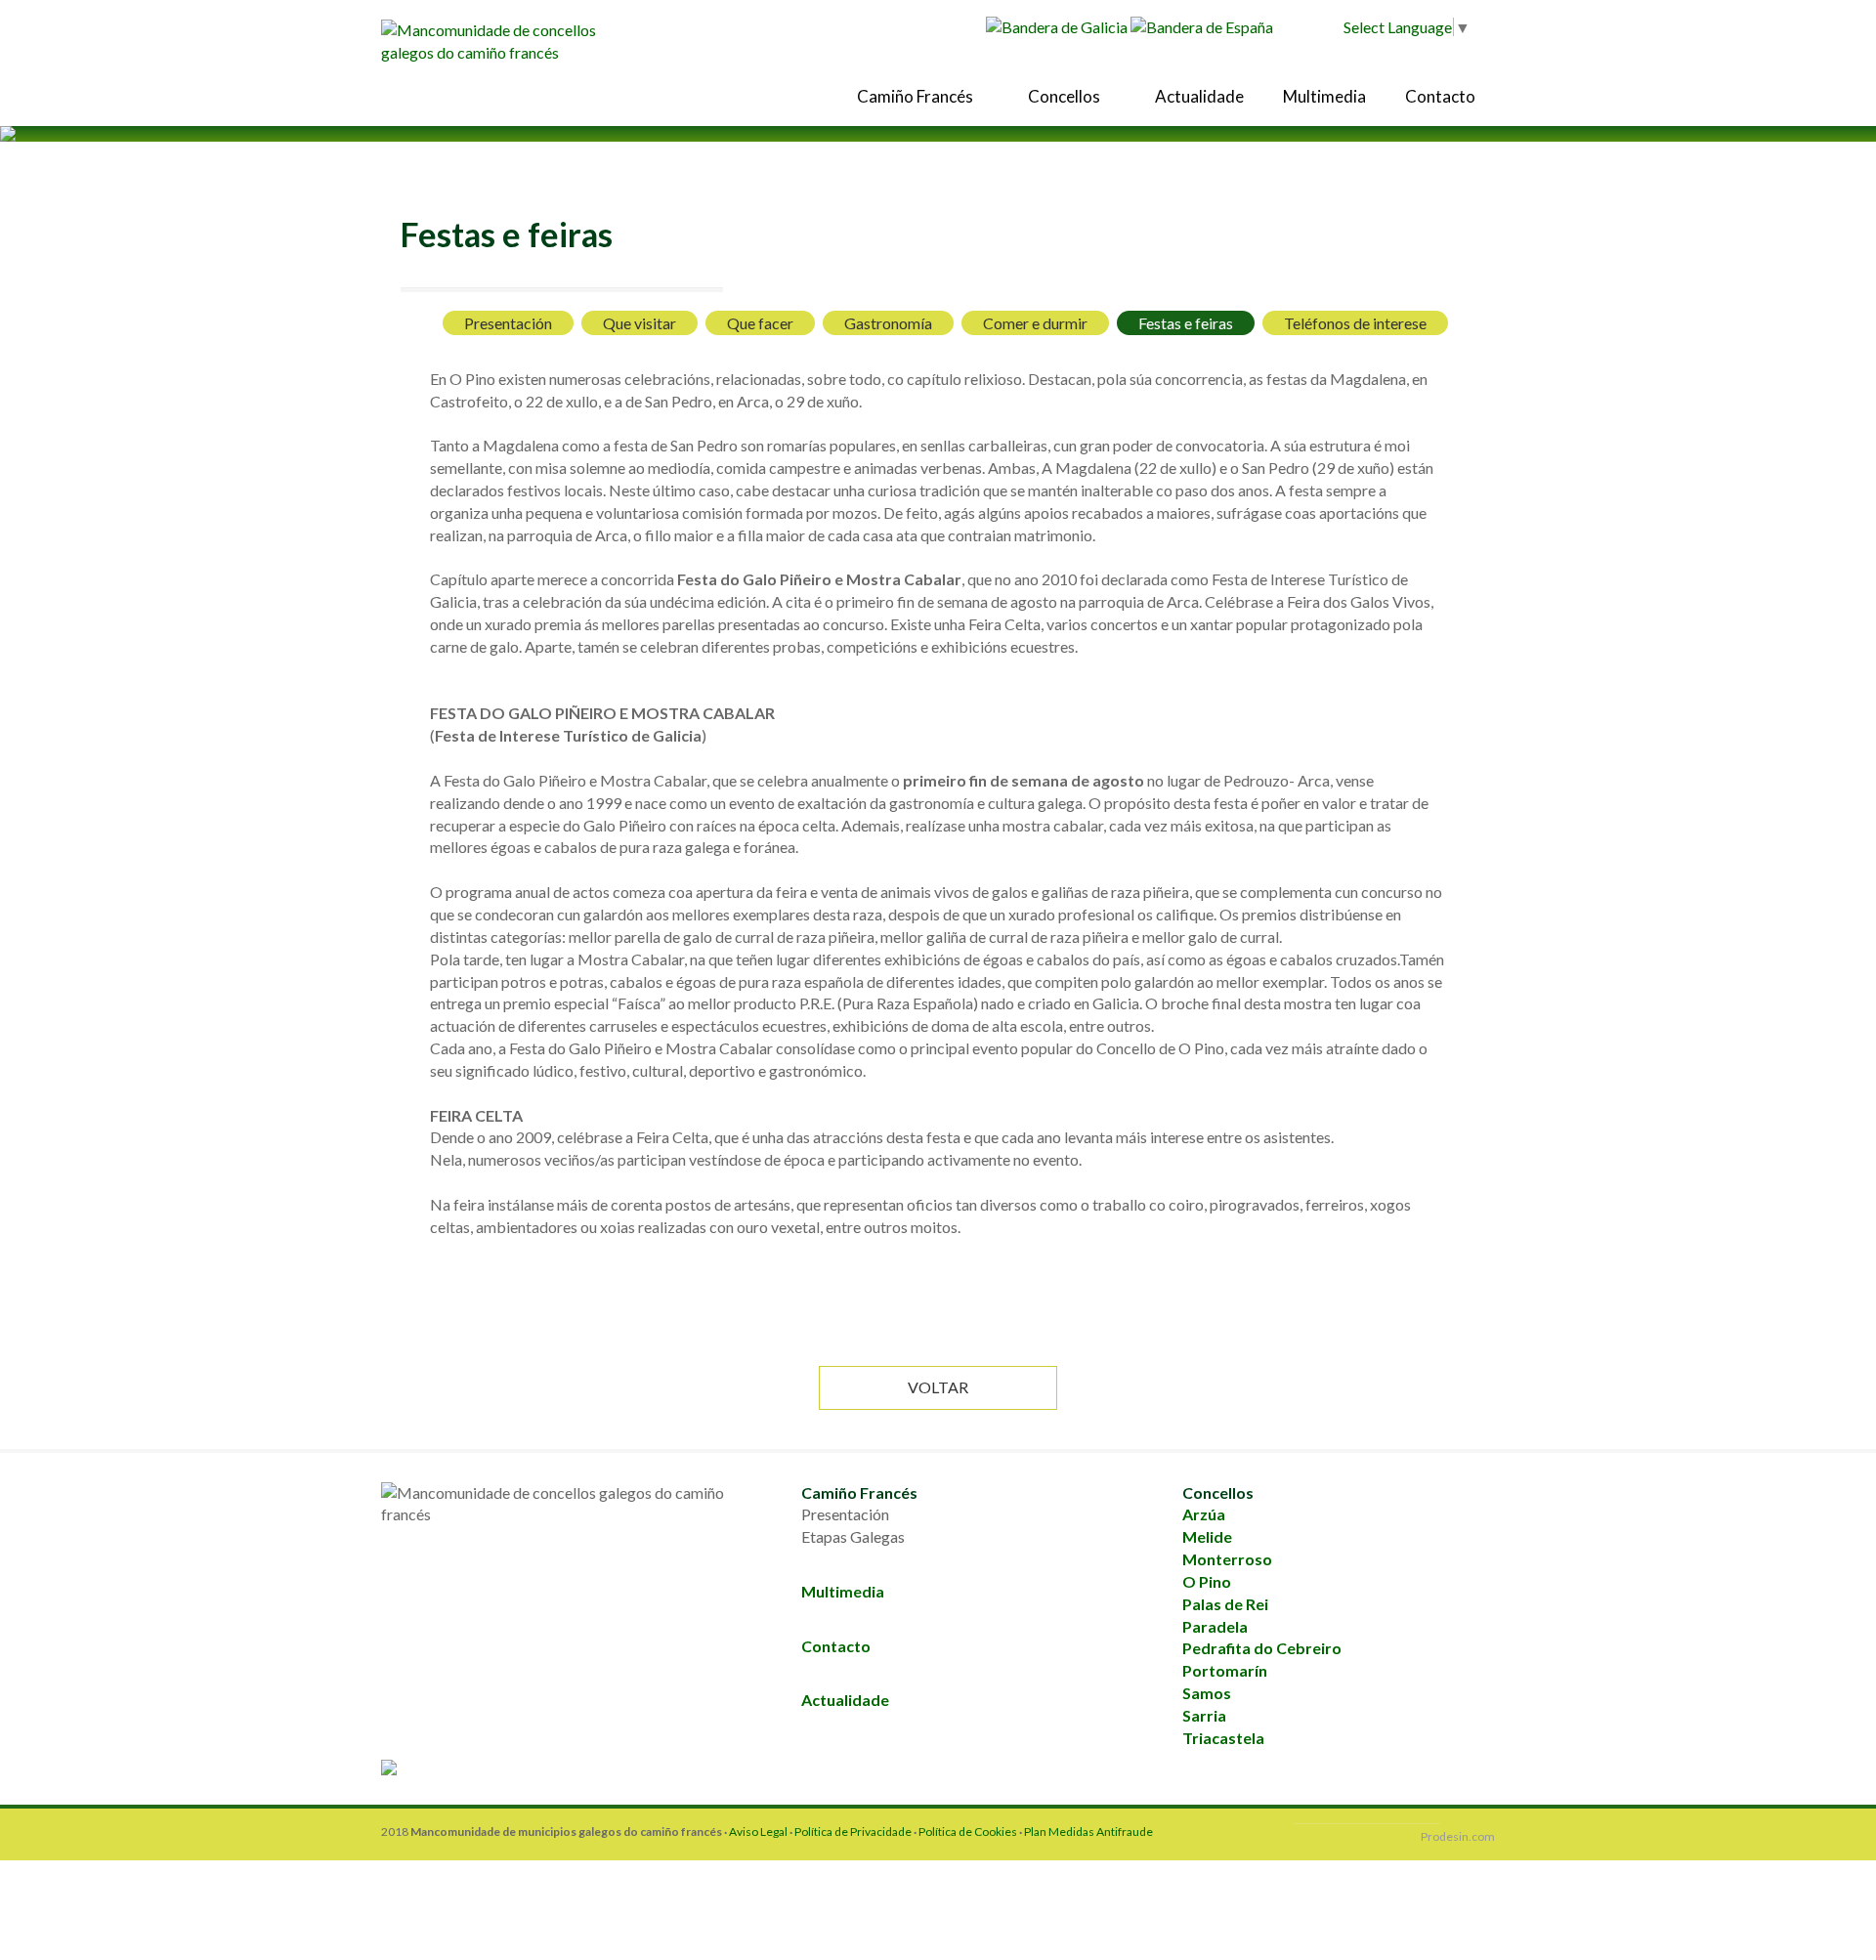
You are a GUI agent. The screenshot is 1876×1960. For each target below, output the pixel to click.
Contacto (1440, 96)
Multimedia (1324, 96)
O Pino (1207, 1581)
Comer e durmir (1035, 323)
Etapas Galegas (853, 1536)
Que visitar (640, 323)
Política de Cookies (969, 1832)
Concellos (1066, 96)
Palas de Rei (1225, 1604)
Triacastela (1223, 1738)
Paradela (1215, 1626)
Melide (1207, 1536)
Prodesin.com (1458, 1836)
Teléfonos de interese (1355, 323)
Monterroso (1227, 1559)
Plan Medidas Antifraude (1088, 1832)
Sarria (1204, 1715)
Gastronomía (888, 323)
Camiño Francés (917, 96)
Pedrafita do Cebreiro (1262, 1648)
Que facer (760, 323)
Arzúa (1204, 1514)
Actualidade (1199, 96)
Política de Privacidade (853, 1832)
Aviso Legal (758, 1832)
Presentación (508, 323)
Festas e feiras (1186, 323)
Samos (1207, 1693)
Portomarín (1225, 1670)
